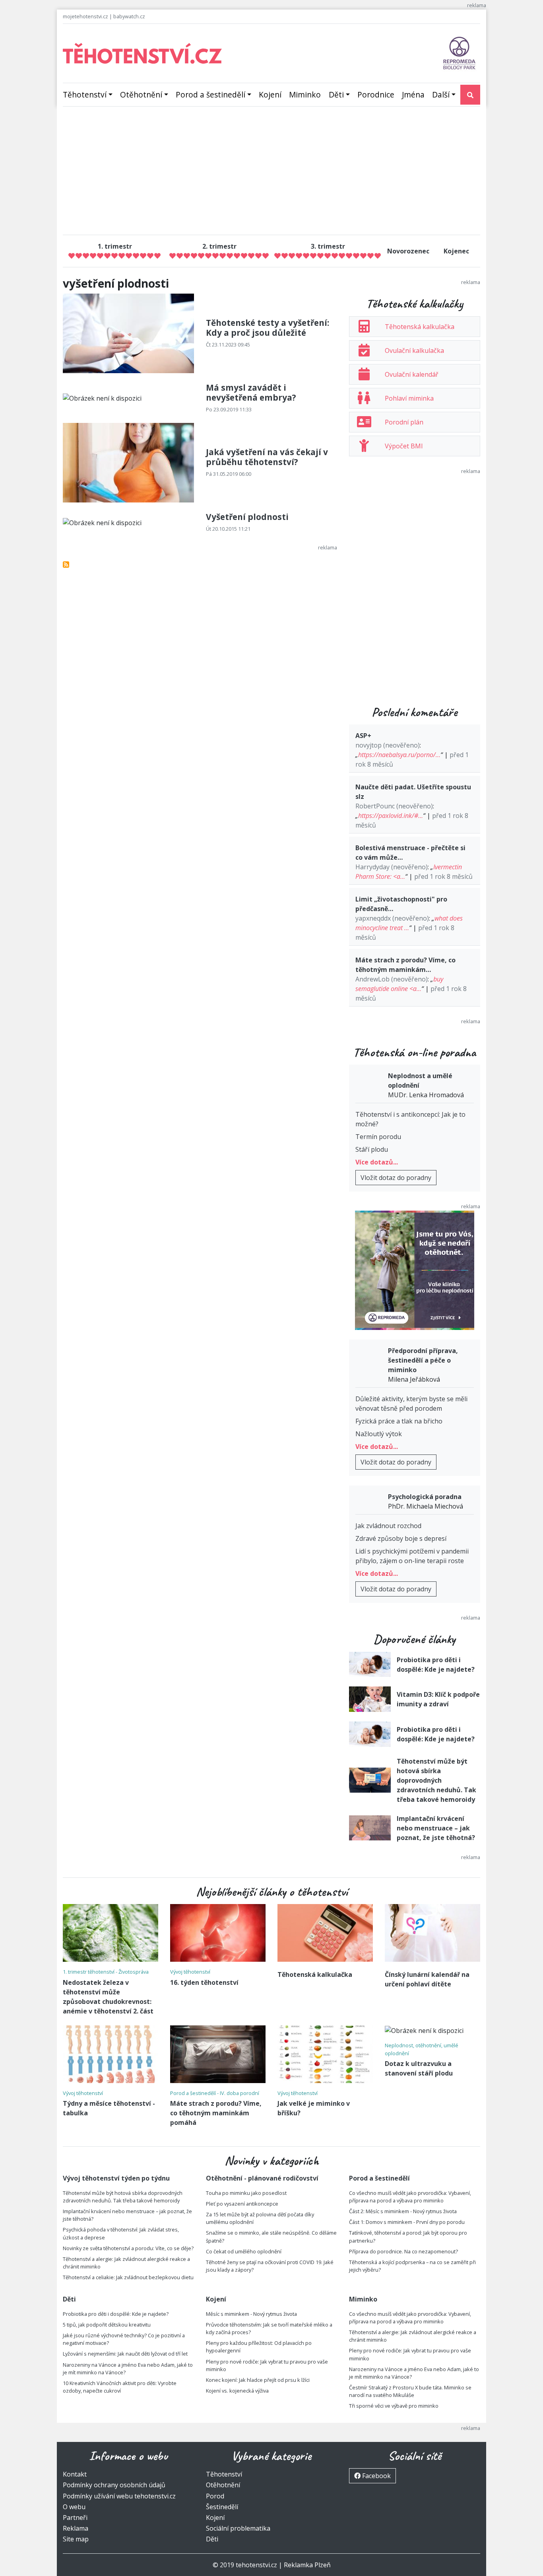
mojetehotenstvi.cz (85, 16)
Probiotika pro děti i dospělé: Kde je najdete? (116, 2314)
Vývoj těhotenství (190, 1972)
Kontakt (75, 2474)
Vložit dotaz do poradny (396, 1178)
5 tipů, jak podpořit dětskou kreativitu (107, 2325)
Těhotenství (85, 94)
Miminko (305, 94)
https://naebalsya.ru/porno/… (399, 755)
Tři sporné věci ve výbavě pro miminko (394, 2406)
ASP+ (363, 736)
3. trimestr (328, 246)
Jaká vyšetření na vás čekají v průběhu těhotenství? (267, 457)
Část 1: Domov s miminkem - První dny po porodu (407, 2222)
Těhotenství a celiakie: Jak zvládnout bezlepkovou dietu (128, 2277)
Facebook (376, 2476)
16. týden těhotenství (204, 1982)
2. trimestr (219, 246)
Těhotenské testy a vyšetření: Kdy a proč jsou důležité (268, 328)
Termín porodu (378, 1137)
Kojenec (456, 251)
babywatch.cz (129, 16)
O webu (74, 2507)
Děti (336, 94)
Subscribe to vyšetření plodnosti (66, 565)
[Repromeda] (459, 53)
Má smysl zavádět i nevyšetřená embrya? (251, 392)
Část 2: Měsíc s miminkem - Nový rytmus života (403, 2211)
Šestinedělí (222, 2507)
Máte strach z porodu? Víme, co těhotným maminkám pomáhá (216, 2113)
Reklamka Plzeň (307, 2565)
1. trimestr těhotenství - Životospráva (106, 1972)
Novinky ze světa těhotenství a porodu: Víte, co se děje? (128, 2248)
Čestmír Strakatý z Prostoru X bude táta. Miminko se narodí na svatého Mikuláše (410, 2391)
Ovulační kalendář (412, 374)
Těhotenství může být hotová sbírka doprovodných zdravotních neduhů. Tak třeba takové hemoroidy (436, 1780)
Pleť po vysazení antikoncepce (242, 2204)
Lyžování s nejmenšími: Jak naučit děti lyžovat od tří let (125, 2354)
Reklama (76, 2528)
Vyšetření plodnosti (247, 517)
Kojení (270, 94)
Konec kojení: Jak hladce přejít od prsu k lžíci (258, 2380)
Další (441, 94)
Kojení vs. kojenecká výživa (237, 2391)
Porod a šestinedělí (210, 94)
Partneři (75, 2518)
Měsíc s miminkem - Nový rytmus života (251, 2314)
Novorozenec (408, 251)
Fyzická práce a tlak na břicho (399, 1421)
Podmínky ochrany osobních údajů (114, 2485)
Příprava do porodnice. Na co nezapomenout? (403, 2251)
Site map (76, 2539)
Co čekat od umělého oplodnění (244, 2251)
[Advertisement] (271, 173)
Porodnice (376, 94)
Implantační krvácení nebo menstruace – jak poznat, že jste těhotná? (436, 1828)
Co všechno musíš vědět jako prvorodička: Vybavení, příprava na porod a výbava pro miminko (410, 2197)
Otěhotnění (141, 94)
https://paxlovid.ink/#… (391, 816)
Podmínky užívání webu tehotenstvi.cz (119, 2496)
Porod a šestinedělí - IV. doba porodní (215, 2093)
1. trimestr (115, 246)
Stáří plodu (372, 1149)
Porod (215, 2496)
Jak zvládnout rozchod (388, 1526)
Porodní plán (404, 422)
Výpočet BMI (404, 446)
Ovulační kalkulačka (414, 350)
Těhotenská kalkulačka (420, 327)
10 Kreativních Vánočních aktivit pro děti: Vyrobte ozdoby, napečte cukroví (120, 2387)
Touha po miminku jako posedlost (246, 2193)
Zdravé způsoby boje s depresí (401, 1538)
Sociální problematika (238, 2528)
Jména (413, 94)
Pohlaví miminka (409, 398)
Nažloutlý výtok (379, 1434)
